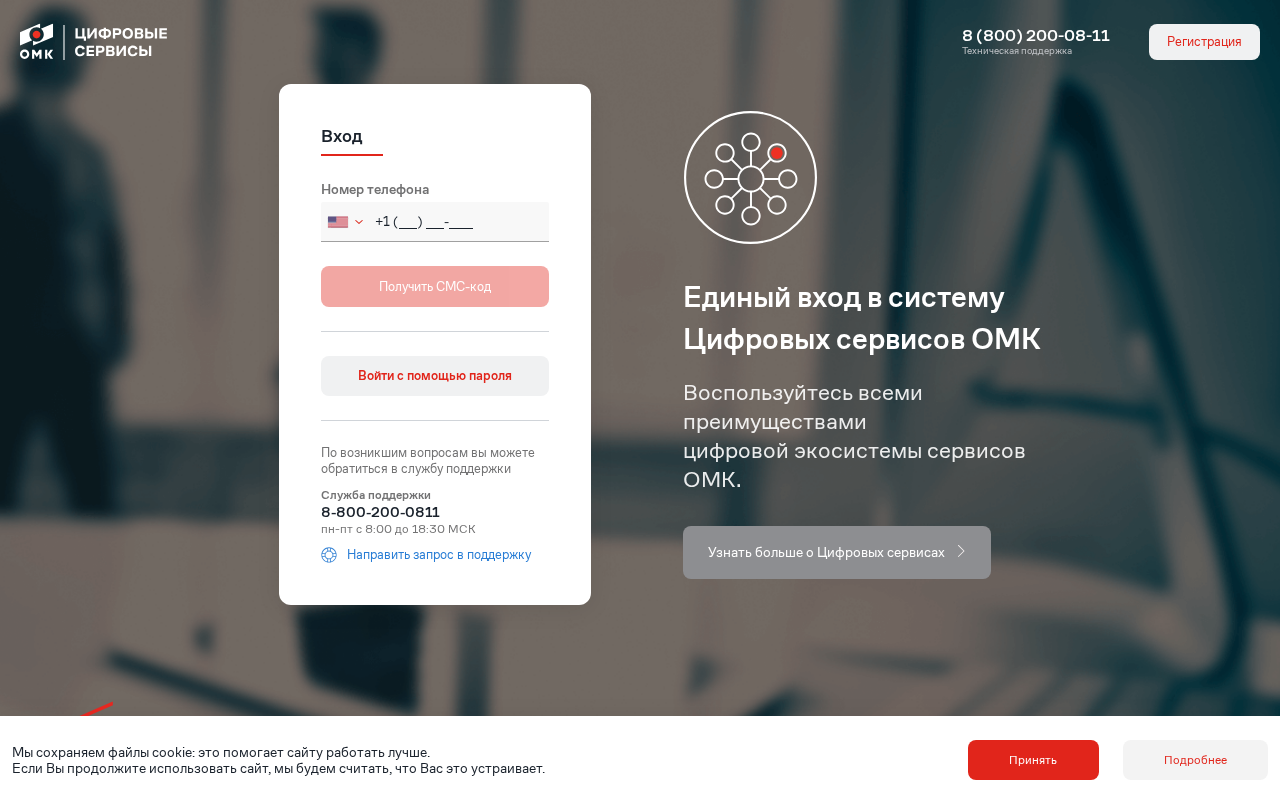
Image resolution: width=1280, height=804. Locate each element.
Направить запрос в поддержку (439, 555)
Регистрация (1204, 41)
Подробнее (1195, 759)
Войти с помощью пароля (435, 375)
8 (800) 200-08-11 (1036, 36)
